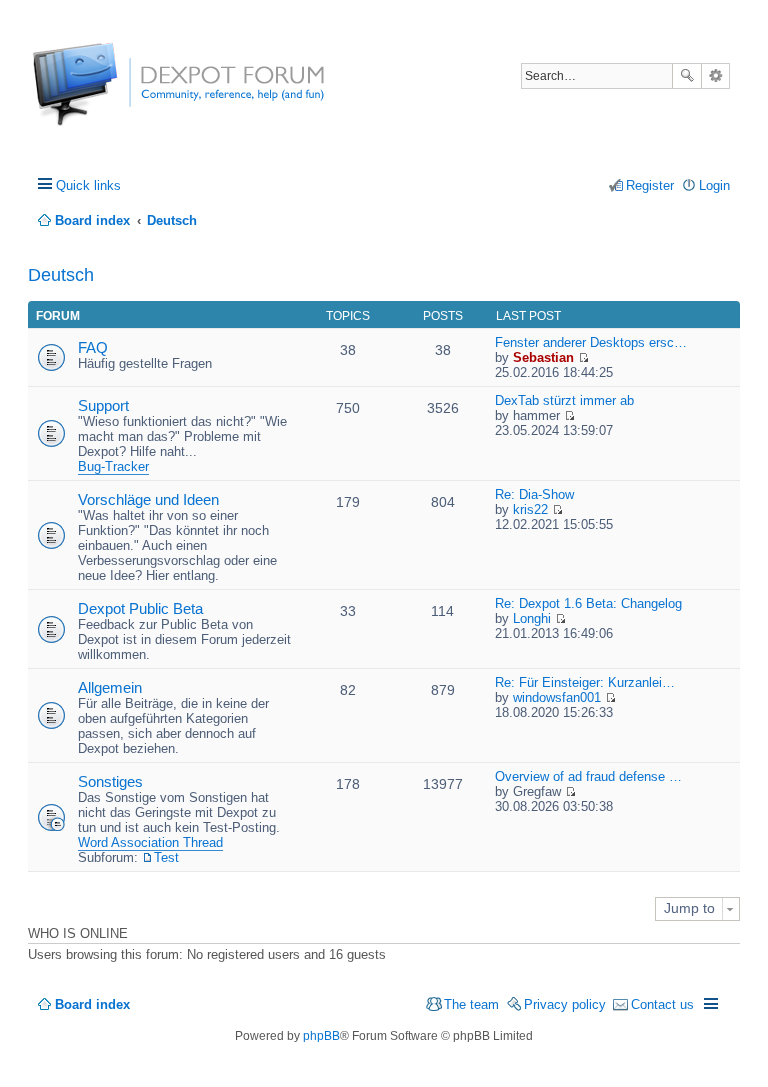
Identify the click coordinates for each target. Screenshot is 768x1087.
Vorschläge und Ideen (148, 499)
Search (687, 76)
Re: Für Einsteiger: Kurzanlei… (585, 682)
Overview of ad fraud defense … (588, 776)
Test (166, 857)
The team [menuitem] (471, 1004)
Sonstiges (110, 781)
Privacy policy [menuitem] (565, 1004)
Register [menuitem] (650, 185)
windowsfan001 (557, 697)
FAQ (93, 347)
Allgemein (110, 687)
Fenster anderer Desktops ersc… (591, 342)
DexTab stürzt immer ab (564, 400)
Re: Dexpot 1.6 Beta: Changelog (588, 603)
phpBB (321, 1036)
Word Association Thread (150, 842)
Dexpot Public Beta (140, 608)
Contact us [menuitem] (662, 1004)
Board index (92, 1004)
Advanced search (715, 76)
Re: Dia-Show (534, 494)
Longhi (532, 618)
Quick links (88, 185)
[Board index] (107, 94)
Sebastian (543, 357)
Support (103, 405)
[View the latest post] (583, 357)
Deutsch (61, 275)
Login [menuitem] (714, 185)
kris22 (530, 509)
